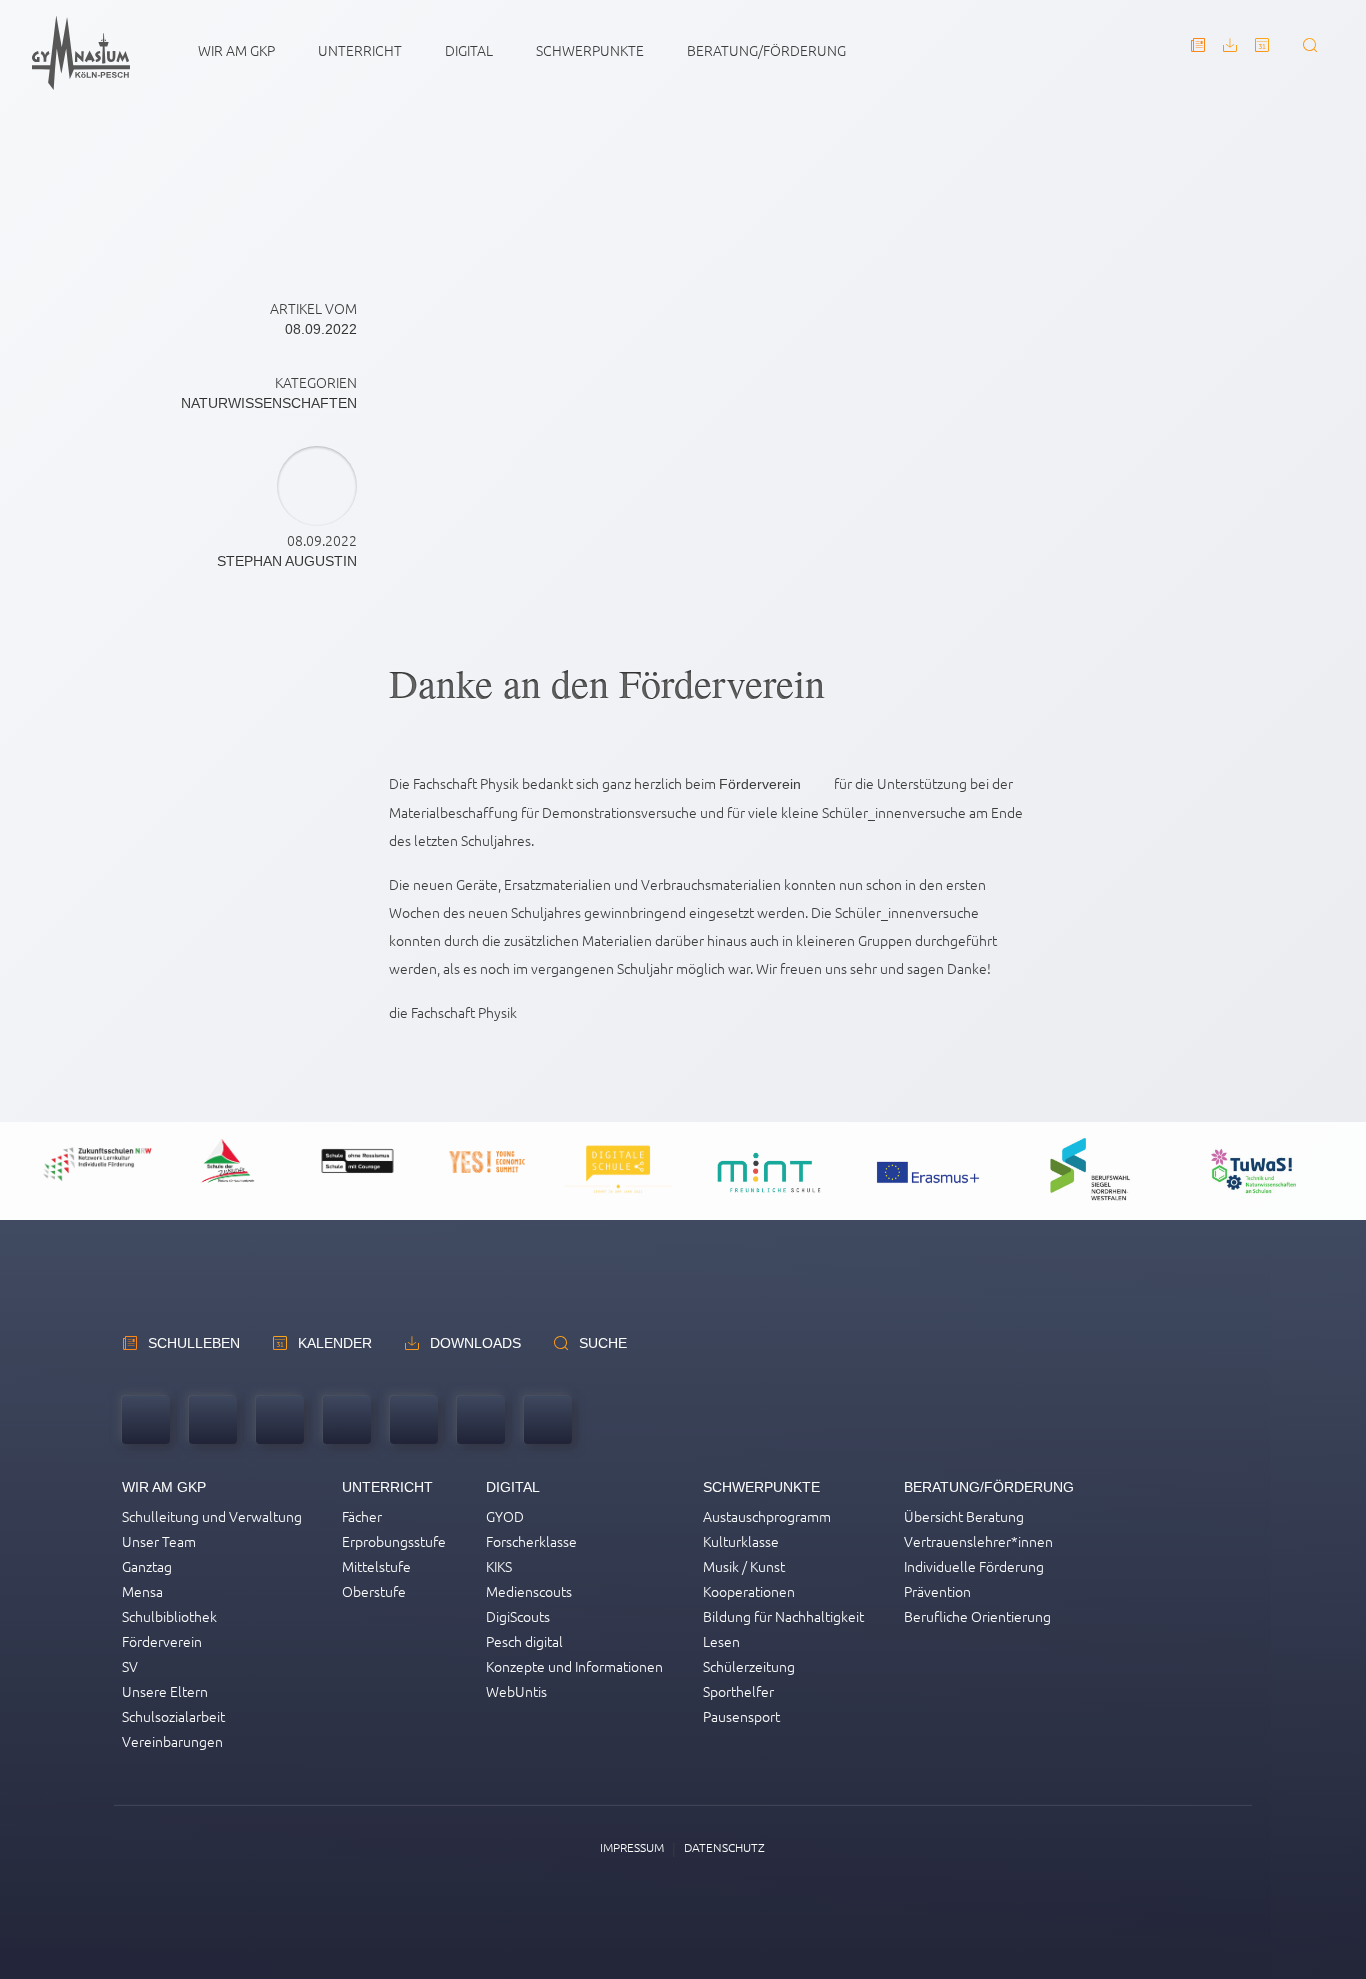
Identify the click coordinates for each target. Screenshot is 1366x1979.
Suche (603, 1343)
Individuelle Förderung (974, 1566)
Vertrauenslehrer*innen (978, 1541)
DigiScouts (518, 1616)
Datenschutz (724, 1847)
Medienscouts (529, 1591)
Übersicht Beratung (964, 1516)
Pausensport (741, 1716)
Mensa (142, 1591)
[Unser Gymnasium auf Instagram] (548, 1422)
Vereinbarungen (172, 1741)
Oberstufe (374, 1591)
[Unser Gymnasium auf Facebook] (481, 1422)
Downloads (475, 1343)
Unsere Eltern (165, 1691)
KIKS (499, 1566)
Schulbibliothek (169, 1616)
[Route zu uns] (280, 1422)
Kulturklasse (741, 1541)
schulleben (194, 1343)
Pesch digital (524, 1641)
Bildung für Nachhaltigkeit (783, 1616)
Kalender (335, 1343)
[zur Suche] (1310, 54)
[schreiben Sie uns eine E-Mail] (213, 1422)
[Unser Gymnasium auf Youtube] (347, 1422)
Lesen (721, 1641)
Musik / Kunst (744, 1566)
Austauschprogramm (767, 1516)
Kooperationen (749, 1591)
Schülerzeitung (749, 1666)
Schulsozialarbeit (173, 1716)
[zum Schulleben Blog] (1198, 54)
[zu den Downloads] (1230, 54)
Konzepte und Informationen (574, 1666)
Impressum (632, 1847)
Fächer (362, 1516)
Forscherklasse (531, 1541)
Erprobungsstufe (394, 1541)
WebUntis (516, 1691)
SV (130, 1666)
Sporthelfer (738, 1691)
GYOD (505, 1516)
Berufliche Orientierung (977, 1616)
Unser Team (159, 1541)
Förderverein (760, 784)
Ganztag (147, 1566)
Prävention (937, 1591)
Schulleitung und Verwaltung (212, 1516)
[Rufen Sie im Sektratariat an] (146, 1422)
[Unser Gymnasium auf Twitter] (414, 1422)
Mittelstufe (376, 1566)
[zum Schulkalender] (1262, 54)
